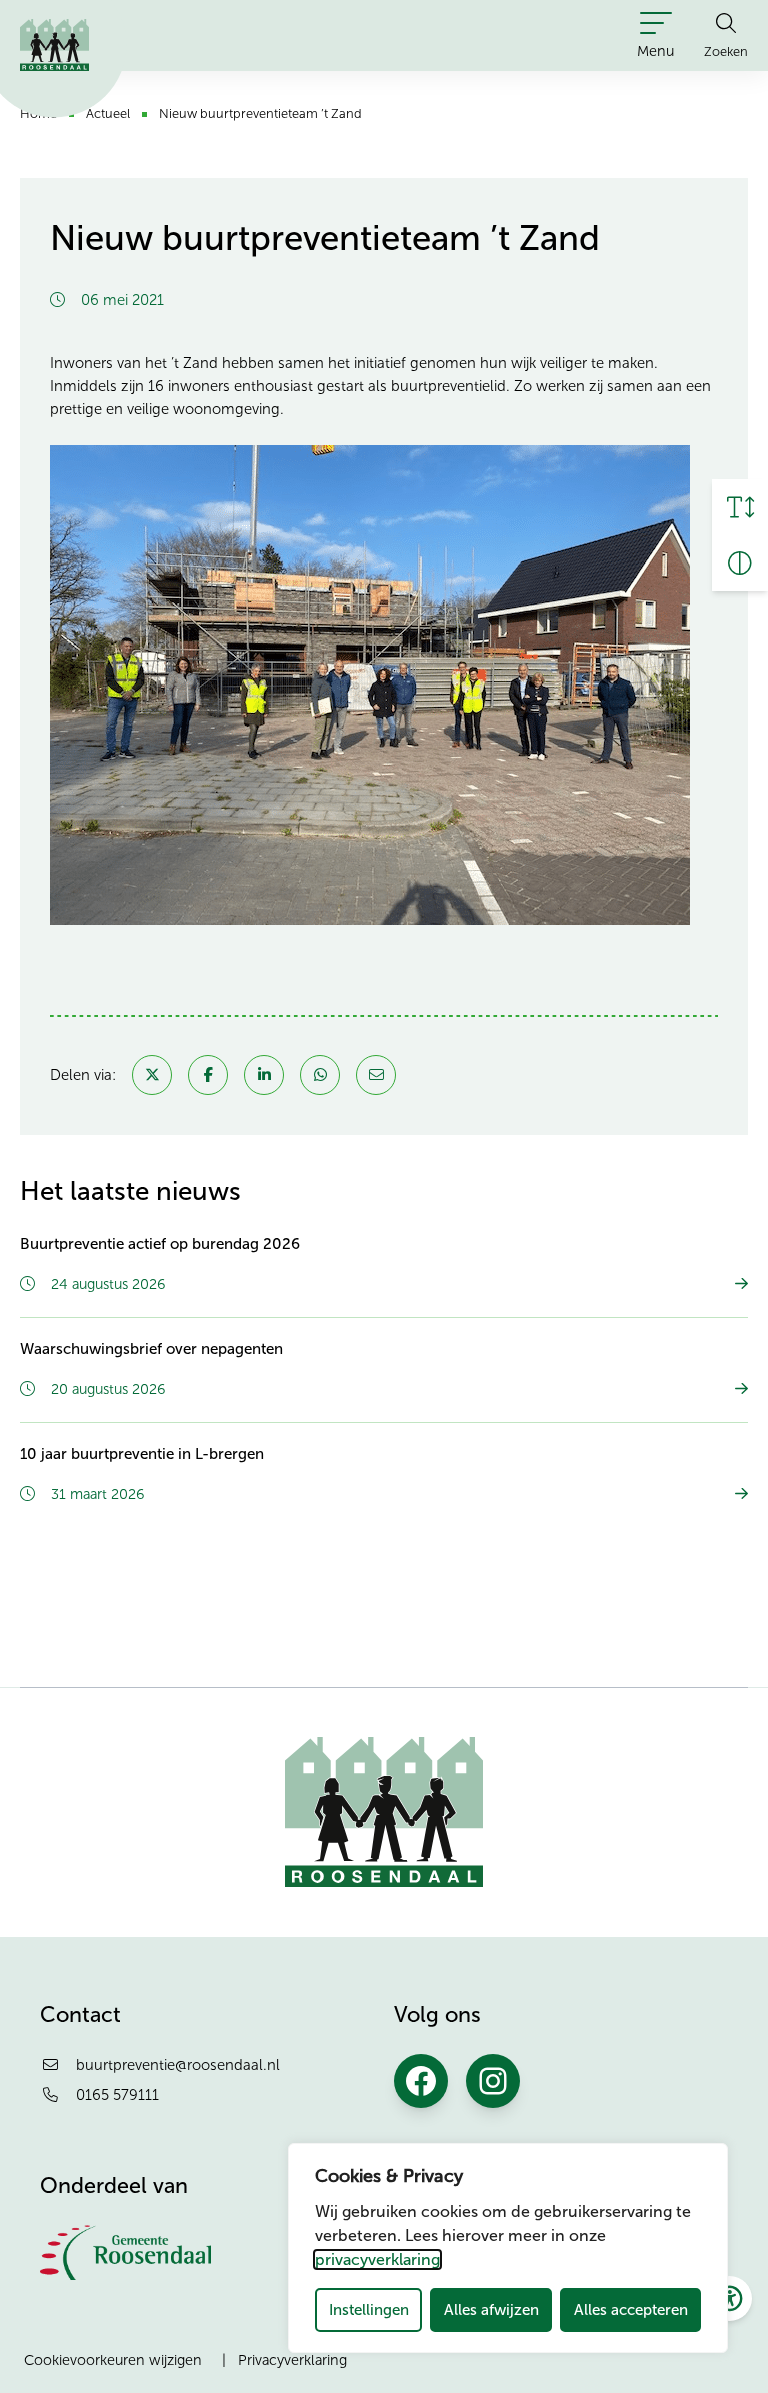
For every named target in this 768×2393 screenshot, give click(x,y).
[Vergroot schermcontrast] (740, 563)
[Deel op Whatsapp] (320, 1075)
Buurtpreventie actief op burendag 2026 (160, 1243)
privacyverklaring (377, 2259)
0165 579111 (117, 2095)
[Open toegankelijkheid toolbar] (729, 2298)
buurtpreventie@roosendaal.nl (178, 2065)
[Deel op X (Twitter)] (152, 1075)
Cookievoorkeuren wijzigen (113, 2360)
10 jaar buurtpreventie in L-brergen (142, 1453)
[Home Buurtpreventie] (54, 45)
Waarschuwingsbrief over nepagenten (151, 1348)
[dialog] (508, 2248)
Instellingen (369, 2309)
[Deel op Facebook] (208, 1075)
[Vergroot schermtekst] (740, 507)
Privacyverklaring (292, 2360)
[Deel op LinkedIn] (264, 1075)
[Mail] (376, 1075)
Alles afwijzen (491, 2309)
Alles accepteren (631, 2309)
